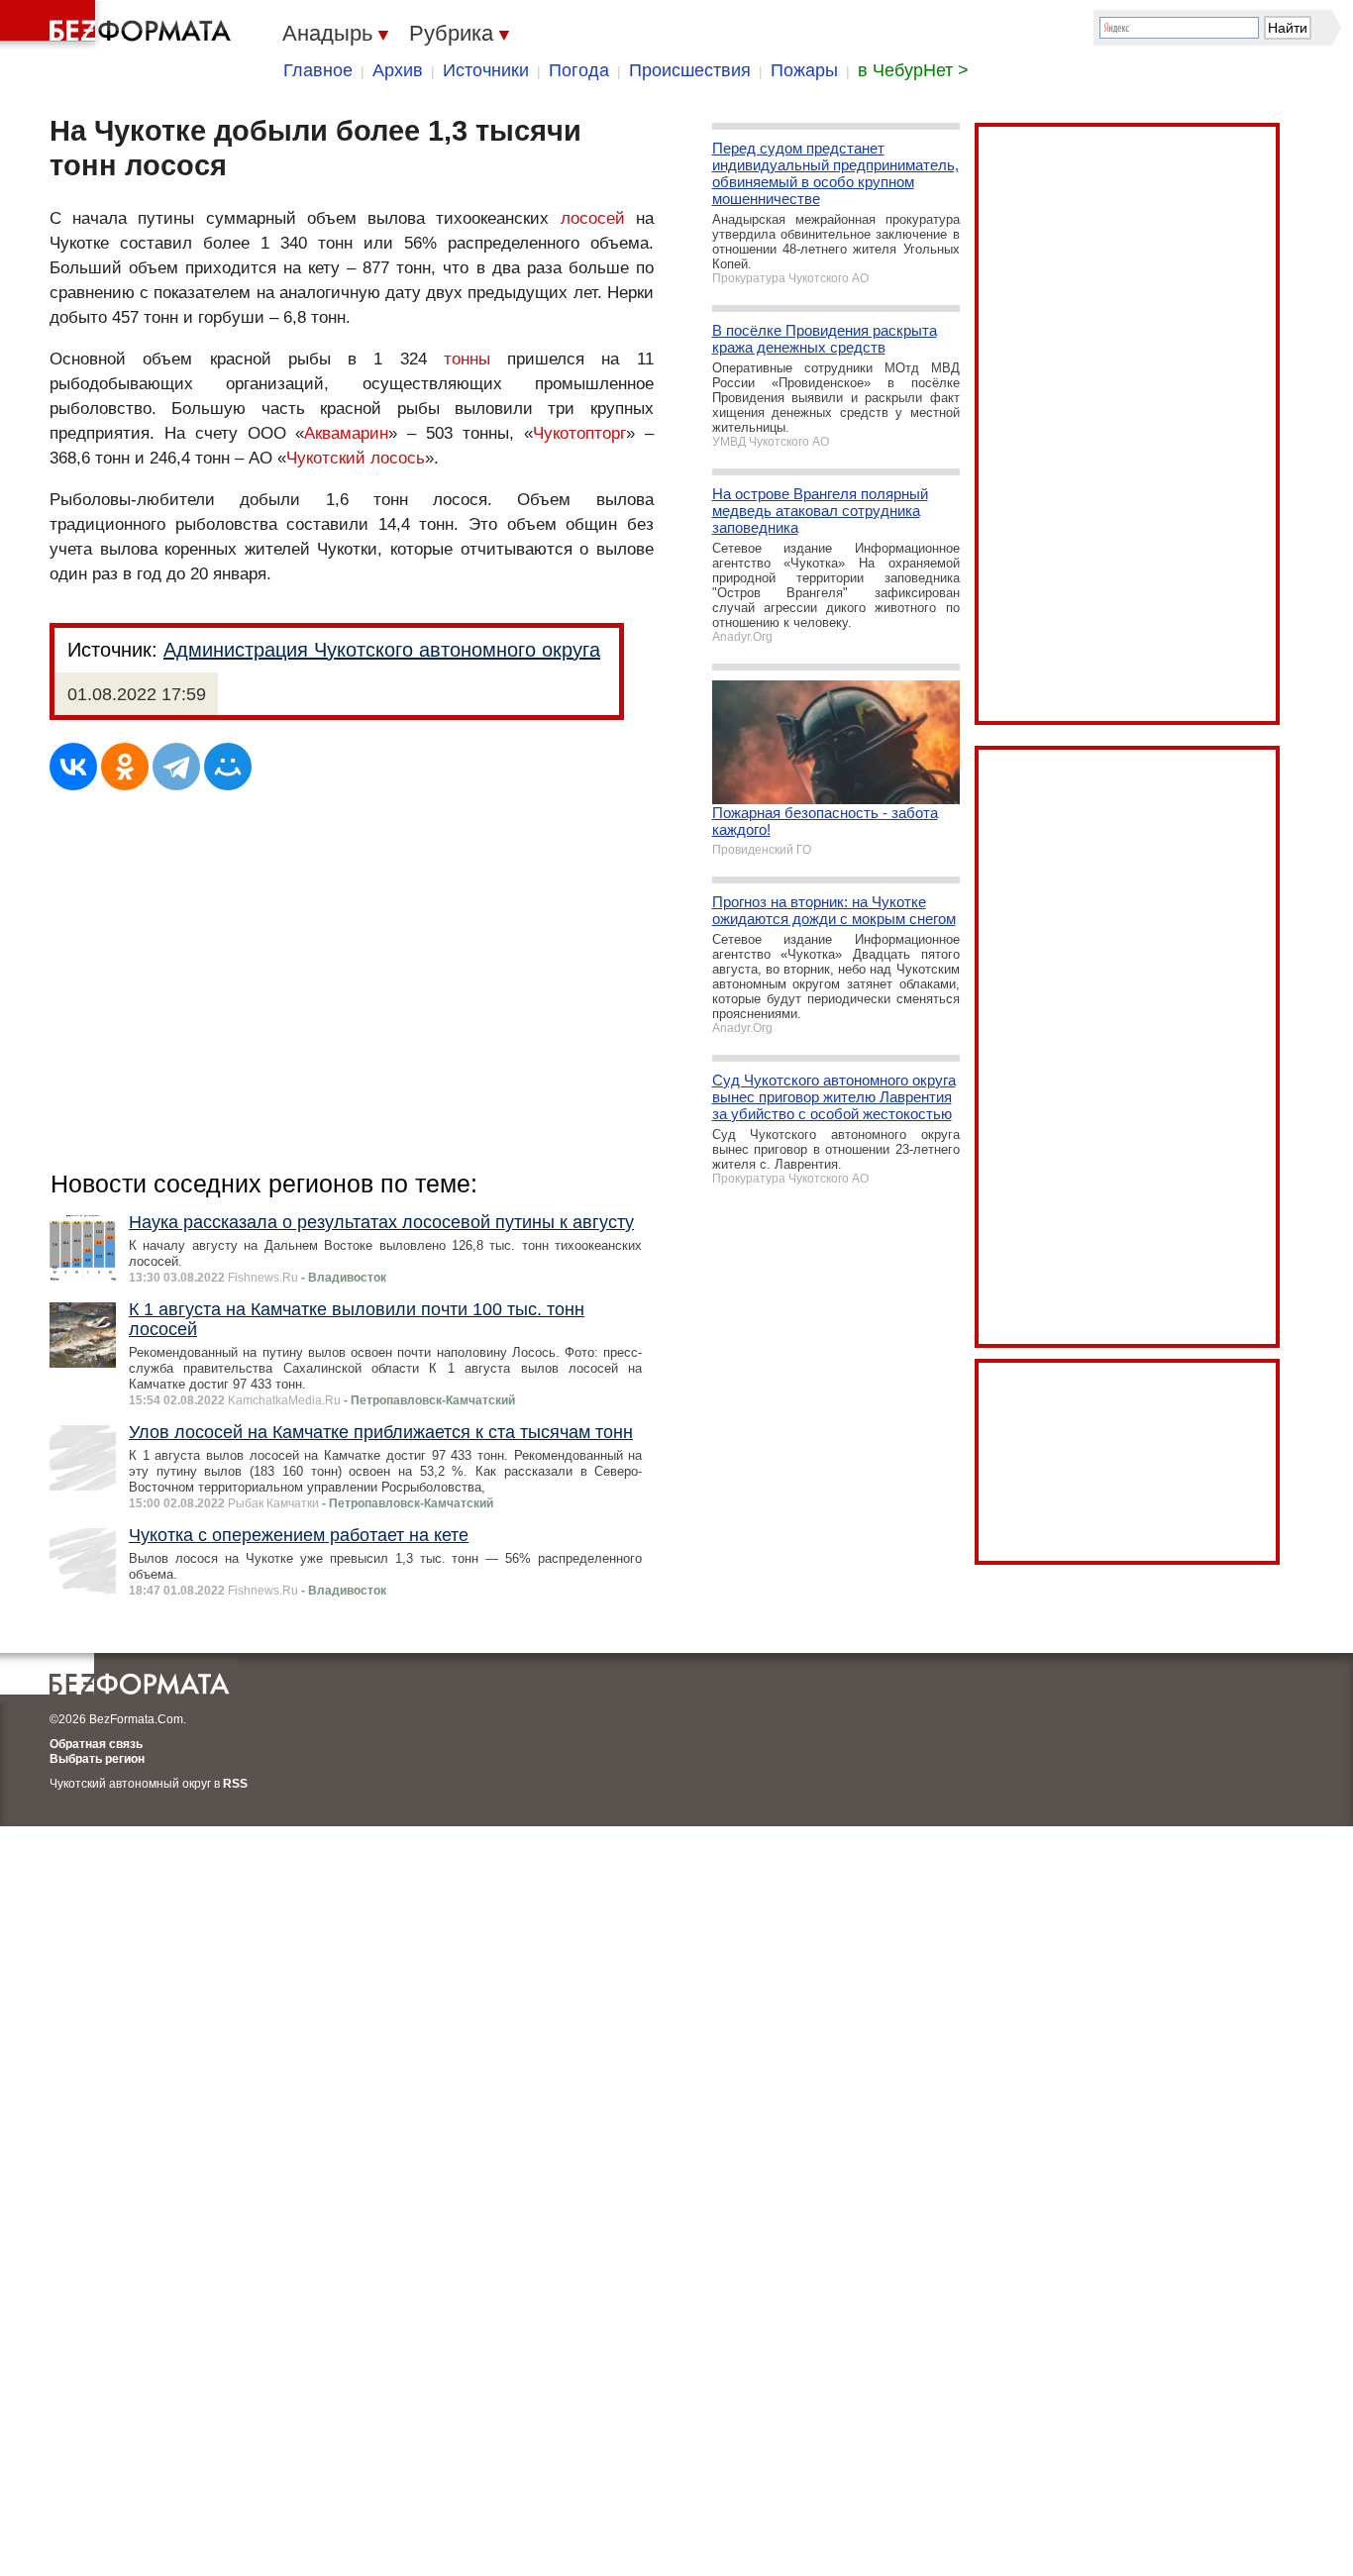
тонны (467, 359)
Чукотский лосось (356, 458)
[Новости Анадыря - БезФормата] (119, 25)
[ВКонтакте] (73, 767)
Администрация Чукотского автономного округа (382, 650)
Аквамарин (346, 433)
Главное (318, 70)
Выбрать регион (97, 1759)
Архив (398, 70)
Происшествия (690, 70)
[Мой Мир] (228, 767)
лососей (593, 218)
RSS (235, 1784)
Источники (486, 70)
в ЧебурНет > (913, 70)
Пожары (804, 70)
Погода (579, 70)
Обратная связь (96, 1744)
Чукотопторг (579, 433)
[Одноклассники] (125, 767)
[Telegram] (176, 767)
